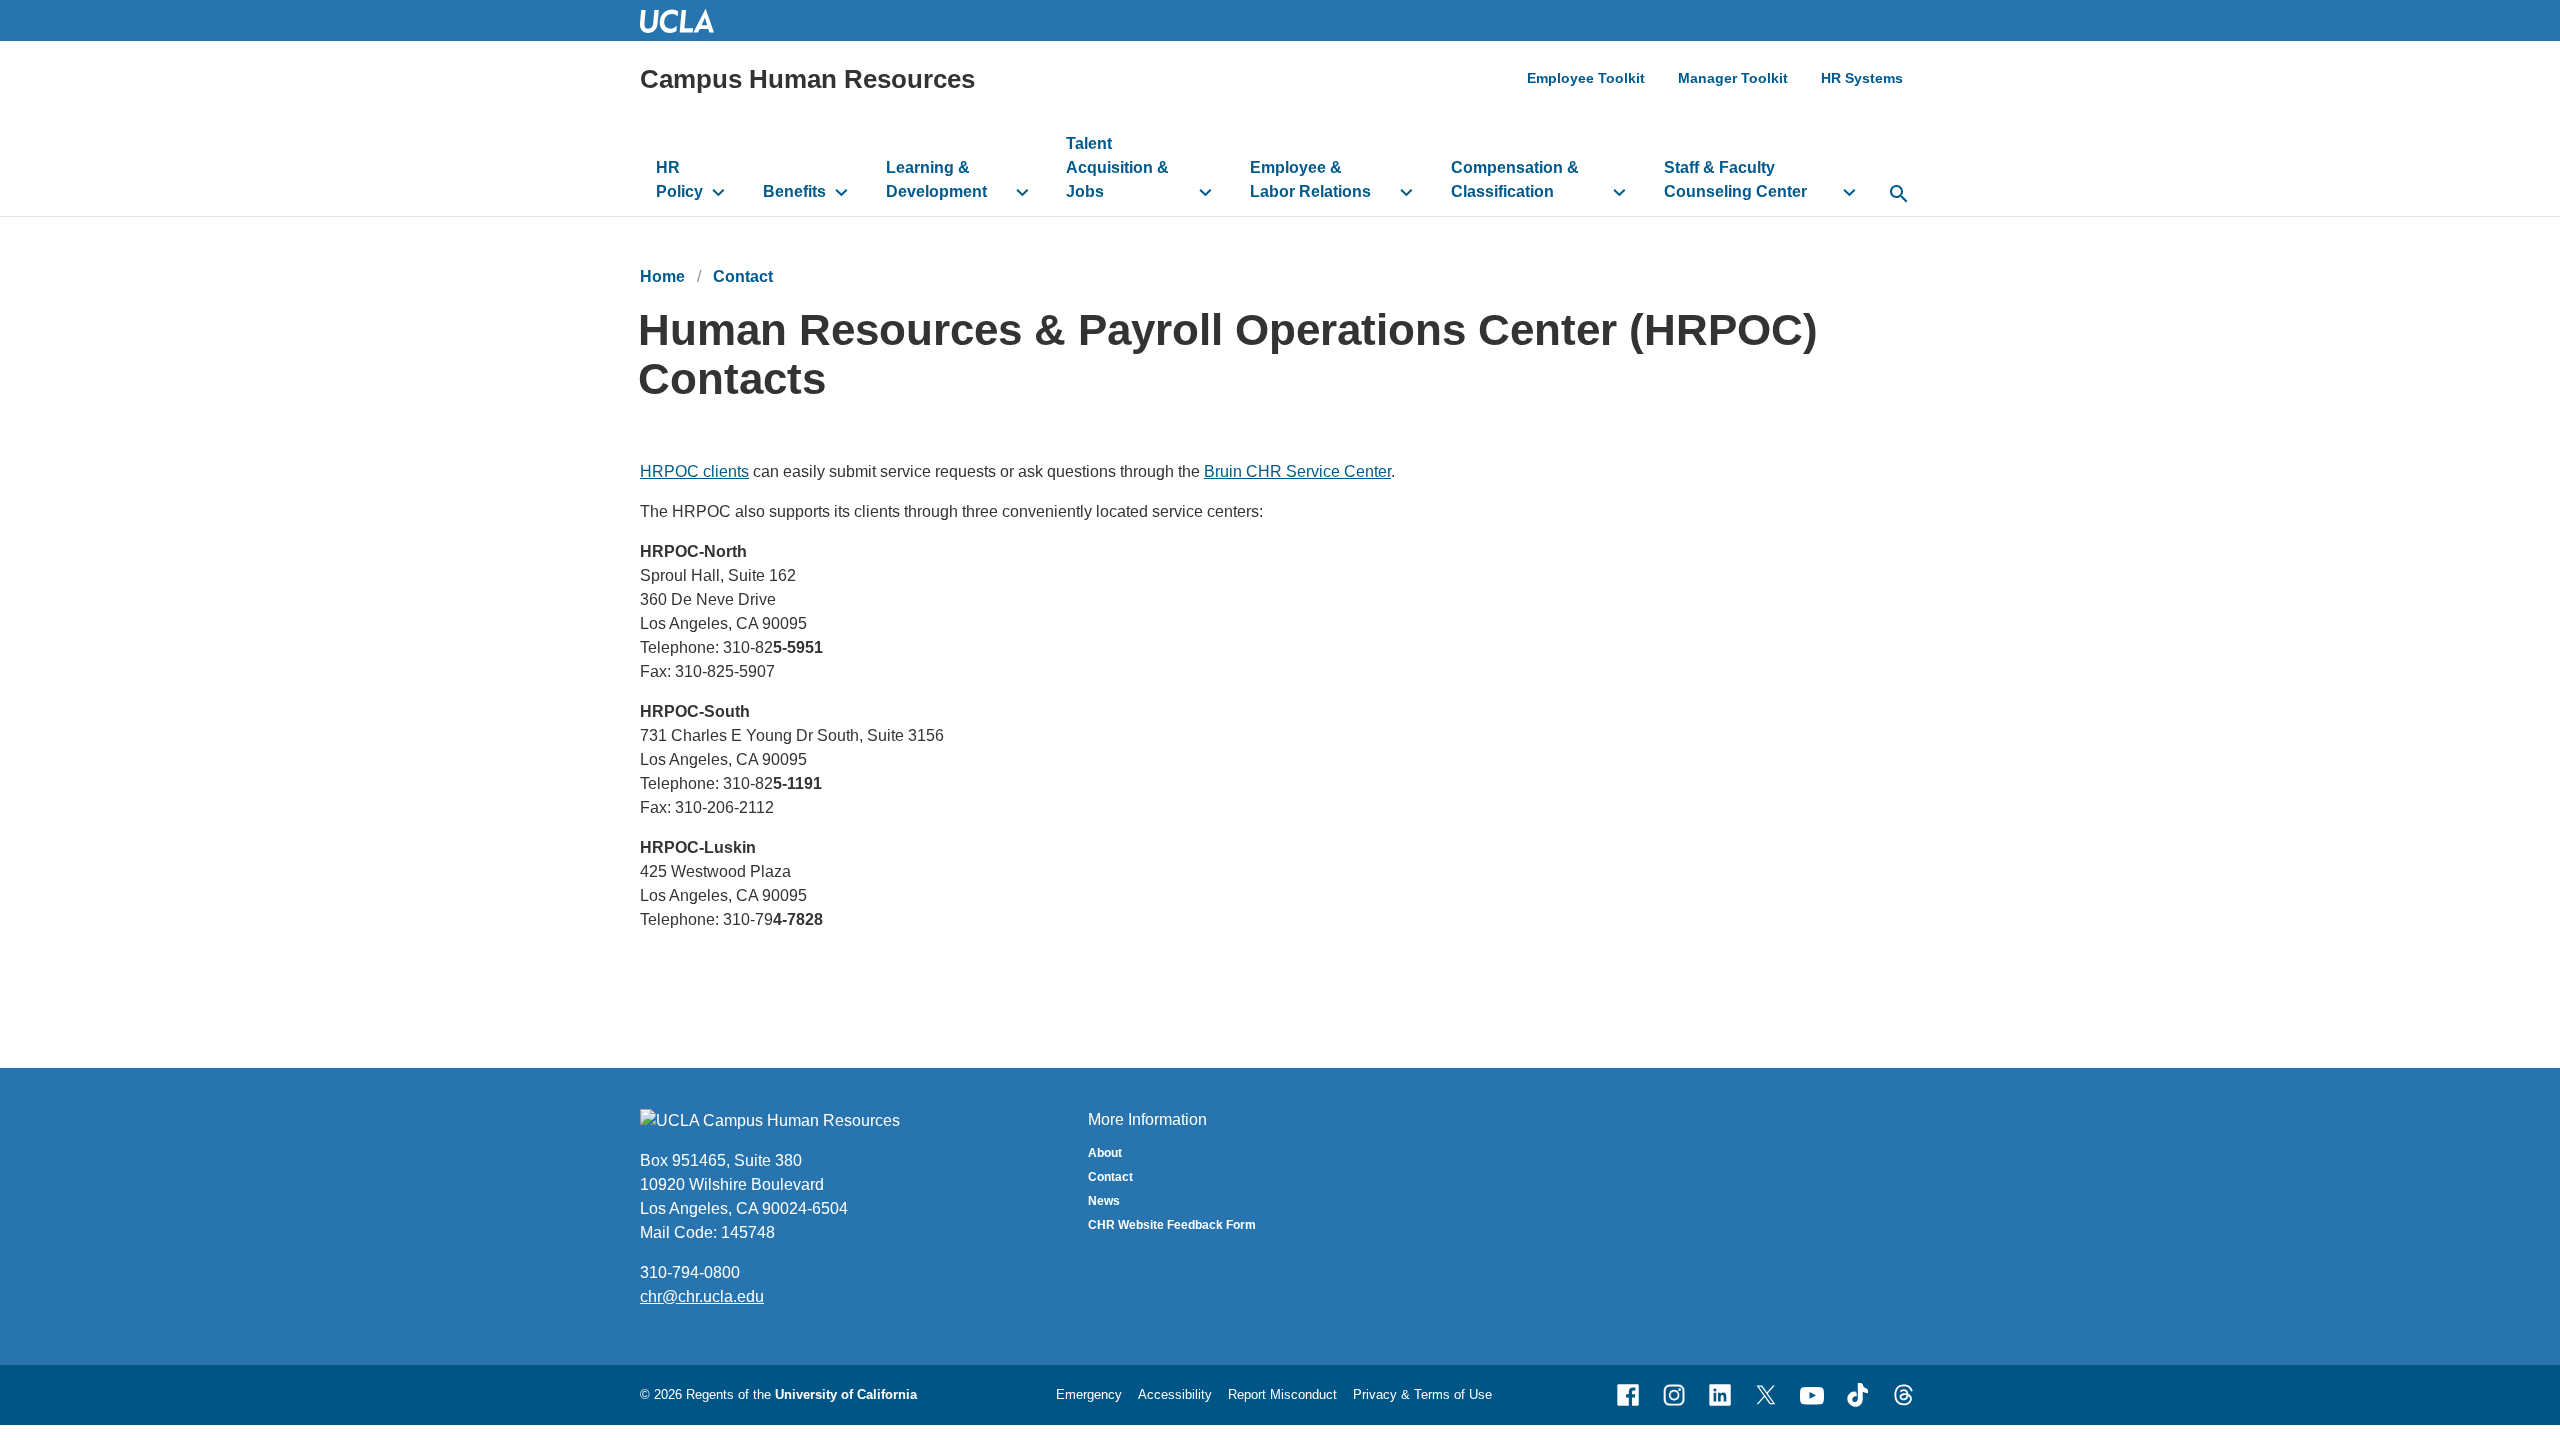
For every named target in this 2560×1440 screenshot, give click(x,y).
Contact (743, 276)
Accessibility (1175, 1394)
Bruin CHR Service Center (1297, 471)
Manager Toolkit (1733, 78)
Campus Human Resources (807, 79)
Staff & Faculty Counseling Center (1735, 179)
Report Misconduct (1282, 1394)
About (1105, 1153)
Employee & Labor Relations (1310, 179)
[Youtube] (1812, 1395)
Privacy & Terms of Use (1422, 1394)
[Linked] (1720, 1395)
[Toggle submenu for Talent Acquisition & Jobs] (1205, 192)
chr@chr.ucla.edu (702, 1296)
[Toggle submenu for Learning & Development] (1022, 192)
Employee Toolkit (1586, 78)
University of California (846, 1394)
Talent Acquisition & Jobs (1117, 167)
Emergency (1089, 1394)
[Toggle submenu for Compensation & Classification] (1619, 192)
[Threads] (1904, 1395)
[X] (1766, 1395)
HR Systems (1862, 78)
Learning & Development (936, 179)
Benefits (794, 191)
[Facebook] (1628, 1395)
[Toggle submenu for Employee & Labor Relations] (1406, 192)
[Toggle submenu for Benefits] (841, 192)
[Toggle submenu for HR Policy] (718, 192)
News (1104, 1201)
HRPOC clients (694, 471)
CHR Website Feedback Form (1172, 1225)
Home (662, 276)
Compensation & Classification (1515, 179)
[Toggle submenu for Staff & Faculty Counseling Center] (1849, 192)
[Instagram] (1674, 1395)
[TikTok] (1858, 1395)
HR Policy (679, 179)
